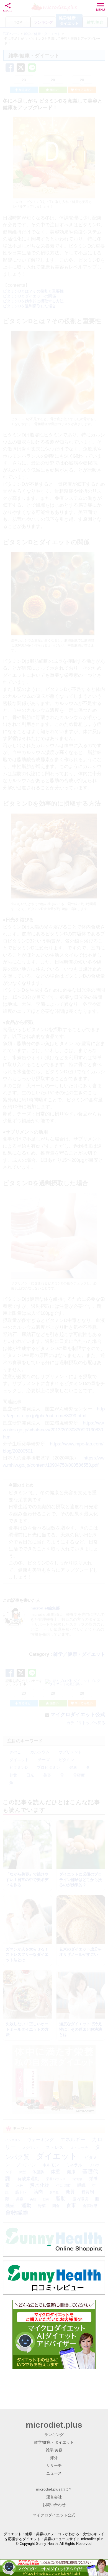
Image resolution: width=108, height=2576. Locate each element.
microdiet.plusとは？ (54, 2489)
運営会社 (54, 2497)
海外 (54, 2458)
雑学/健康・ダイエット (54, 2442)
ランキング (54, 2435)
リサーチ (54, 2465)
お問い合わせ (54, 2505)
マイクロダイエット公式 (54, 2515)
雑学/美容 (54, 2450)
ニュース (54, 2473)
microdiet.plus (54, 2425)
